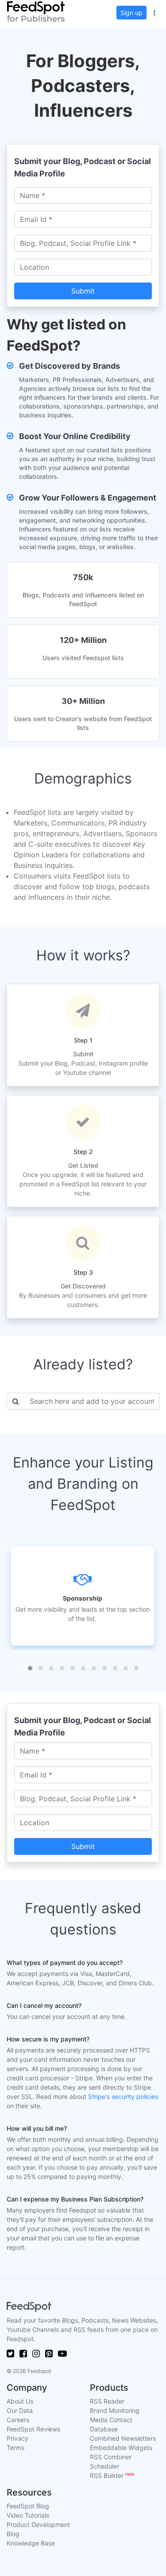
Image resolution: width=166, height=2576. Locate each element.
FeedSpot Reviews (33, 2429)
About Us (20, 2401)
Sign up (131, 13)
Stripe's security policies (123, 2096)
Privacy (17, 2438)
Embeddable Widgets (121, 2448)
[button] (154, 11)
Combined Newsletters (123, 2438)
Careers (18, 2420)
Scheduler (104, 2466)
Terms (15, 2448)
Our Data (20, 2410)
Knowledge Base (31, 2543)
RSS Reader (107, 2401)
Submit (83, 291)
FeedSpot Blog (28, 2506)
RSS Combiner (111, 2457)
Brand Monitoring (115, 2410)
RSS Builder (112, 2475)
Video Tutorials (28, 2515)
